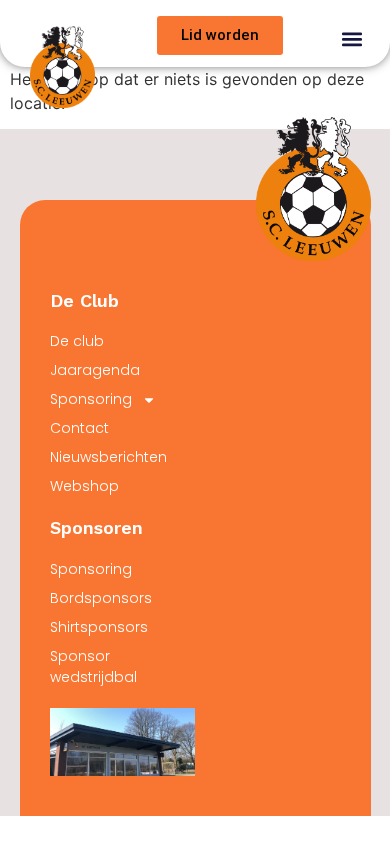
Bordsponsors (101, 598)
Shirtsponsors (99, 627)
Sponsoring (91, 399)
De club (77, 341)
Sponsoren (96, 527)
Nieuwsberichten (108, 457)
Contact (79, 428)
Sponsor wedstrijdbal (93, 666)
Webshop (84, 486)
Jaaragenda (95, 370)
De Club (84, 300)
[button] (351, 38)
